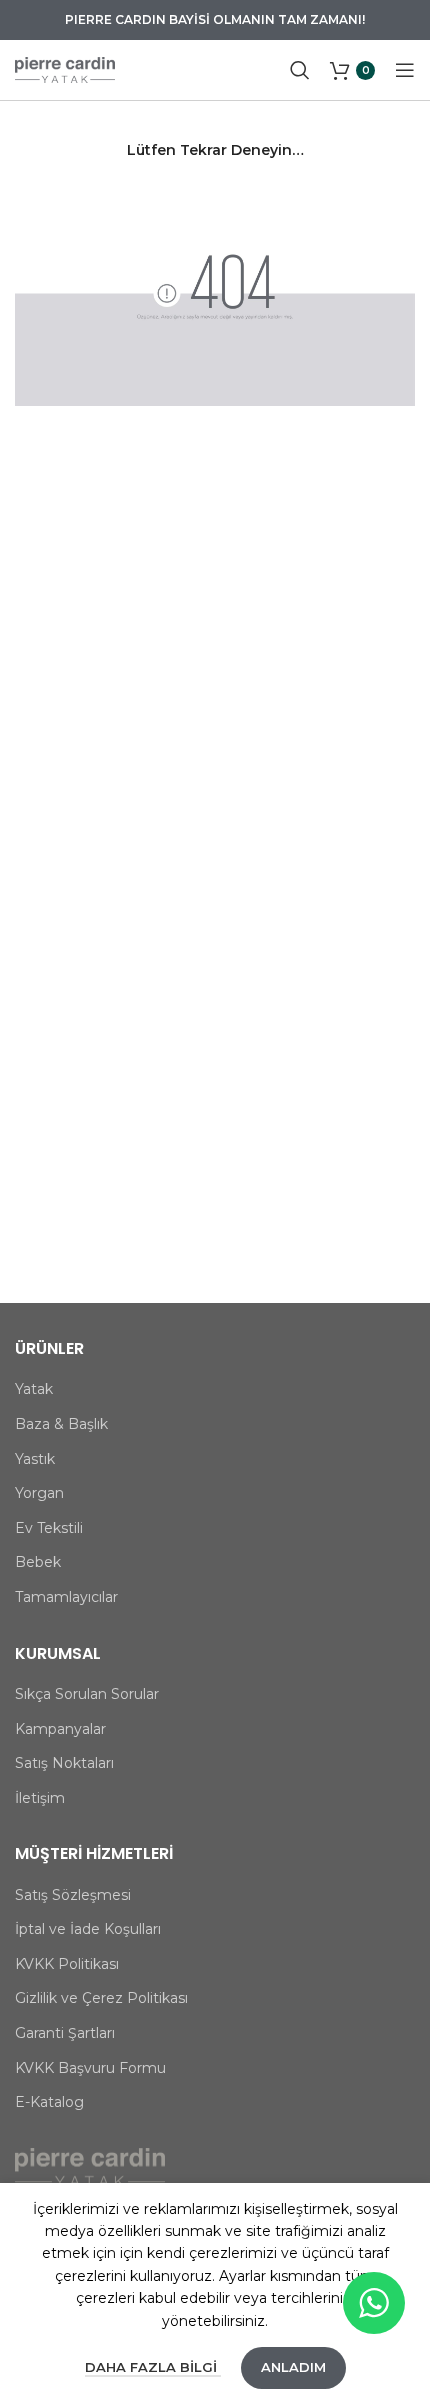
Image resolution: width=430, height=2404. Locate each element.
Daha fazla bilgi (153, 2367)
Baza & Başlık (61, 1424)
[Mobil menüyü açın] (405, 70)
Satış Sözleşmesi (73, 1895)
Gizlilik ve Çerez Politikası (101, 1998)
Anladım (293, 2367)
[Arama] (300, 70)
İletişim (40, 1798)
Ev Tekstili (49, 1528)
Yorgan (39, 1493)
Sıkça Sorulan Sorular (87, 1694)
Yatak (34, 1389)
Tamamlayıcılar (66, 1597)
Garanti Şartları (65, 2033)
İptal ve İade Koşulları (88, 1929)
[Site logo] (65, 69)
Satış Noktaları (64, 1763)
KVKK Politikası (67, 1964)
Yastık (35, 1459)
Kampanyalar (60, 1729)
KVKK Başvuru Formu (90, 2068)
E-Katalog (49, 2102)
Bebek (38, 1562)
